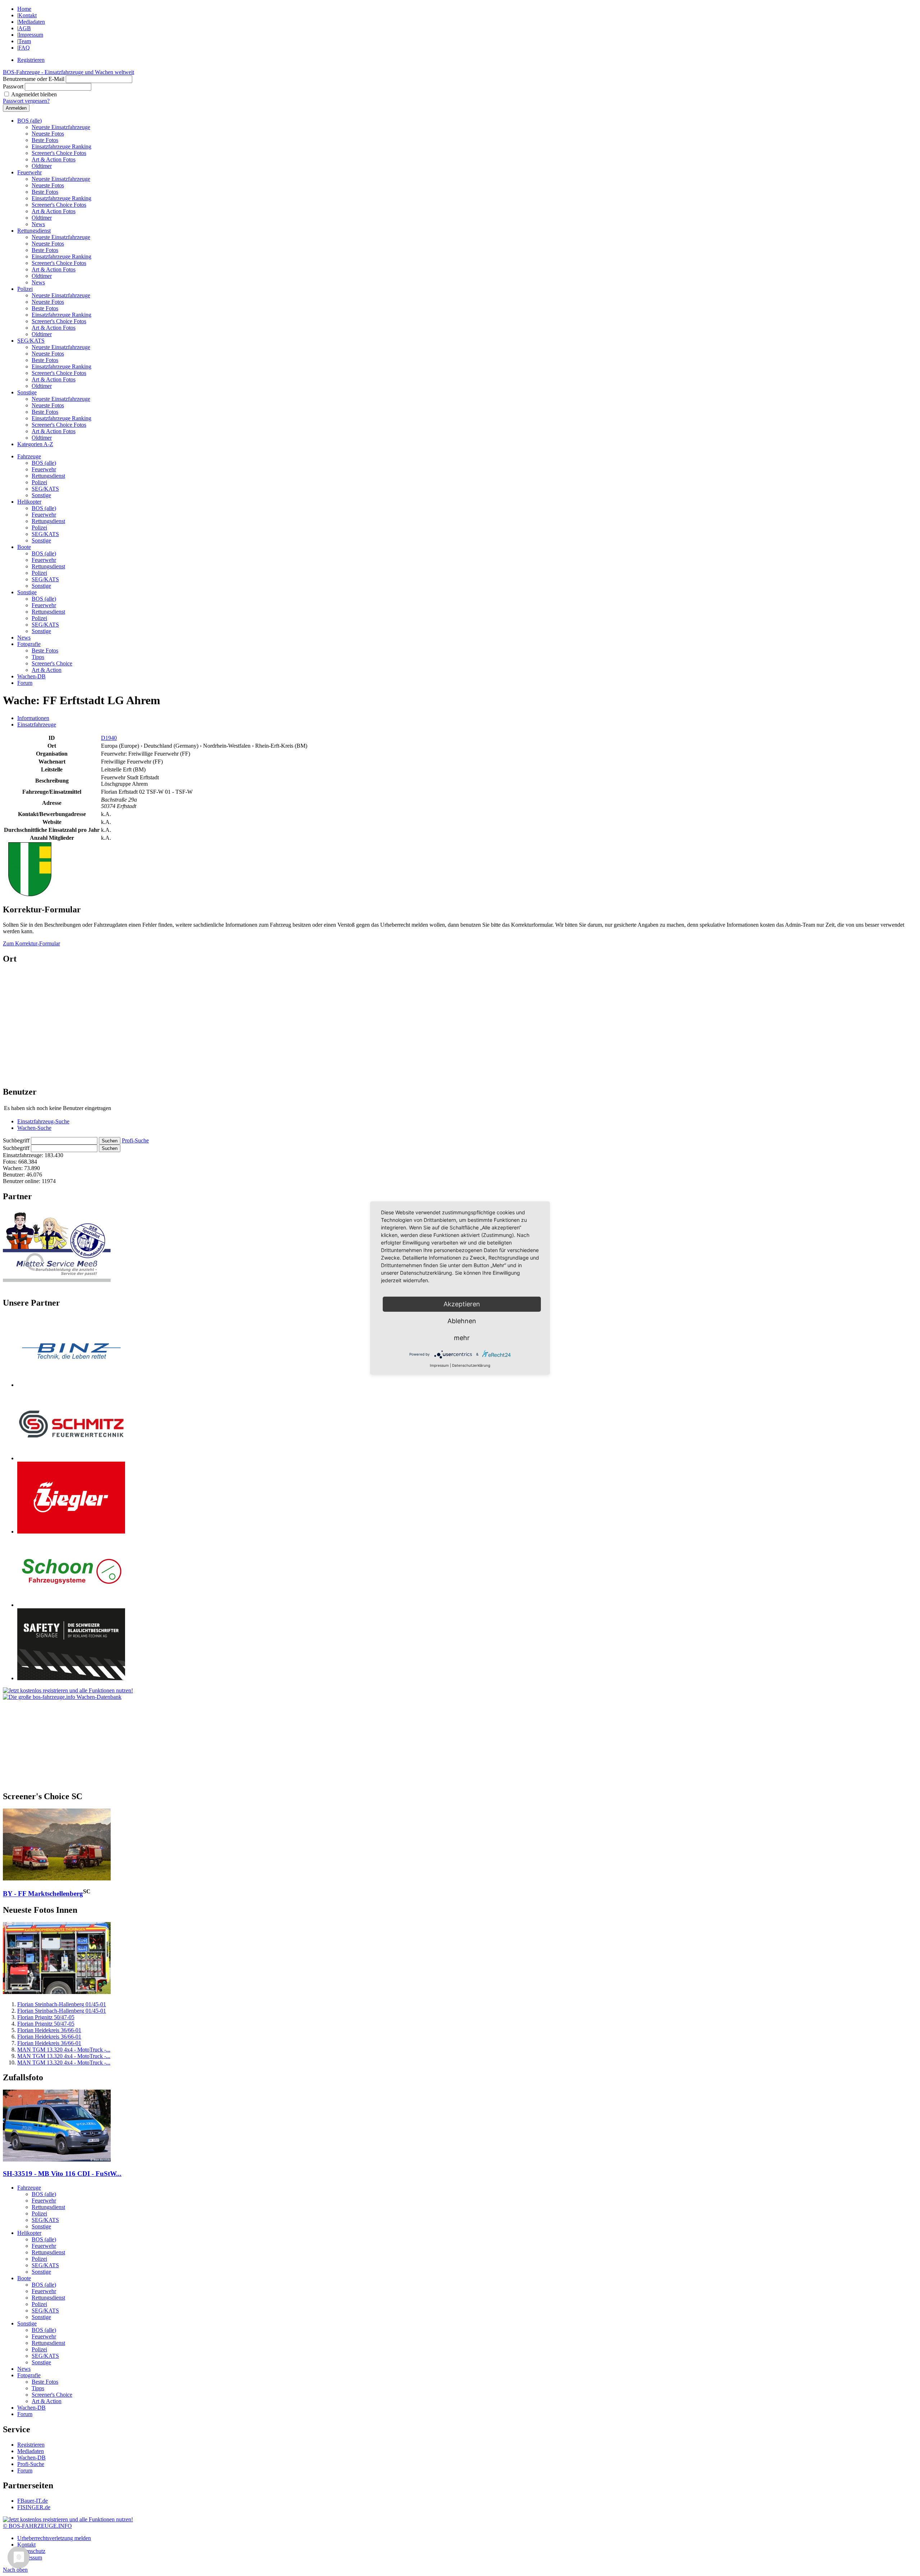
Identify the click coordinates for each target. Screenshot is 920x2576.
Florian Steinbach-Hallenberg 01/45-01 (62, 2004)
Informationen (33, 718)
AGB (25, 28)
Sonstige (27, 392)
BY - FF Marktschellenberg (43, 1894)
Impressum (31, 35)
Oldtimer (42, 166)
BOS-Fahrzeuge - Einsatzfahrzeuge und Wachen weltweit (68, 72)
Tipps (38, 657)
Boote (24, 547)
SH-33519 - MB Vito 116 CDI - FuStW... (62, 2174)
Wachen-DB (31, 676)
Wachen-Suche (34, 1128)
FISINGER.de (34, 2507)
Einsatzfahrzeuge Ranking (61, 146)
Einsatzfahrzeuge (37, 725)
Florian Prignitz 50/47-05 (46, 2017)
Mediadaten (32, 22)
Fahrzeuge (29, 456)
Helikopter (29, 502)
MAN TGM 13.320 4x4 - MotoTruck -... (64, 2050)
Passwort (13, 86)
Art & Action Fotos (54, 159)
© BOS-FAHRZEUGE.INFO (37, 2526)
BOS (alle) (29, 121)
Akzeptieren (462, 1304)
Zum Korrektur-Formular (31, 943)
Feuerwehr (29, 172)
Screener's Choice (52, 663)
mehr (462, 1338)
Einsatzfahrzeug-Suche (43, 1121)
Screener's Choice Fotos (59, 153)
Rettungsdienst (34, 231)
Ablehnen (462, 1321)
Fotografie (29, 644)
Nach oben (15, 2570)
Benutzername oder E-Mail (34, 79)
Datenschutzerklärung (471, 1365)
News (38, 224)
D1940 (109, 738)
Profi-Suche (135, 1140)
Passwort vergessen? (26, 101)
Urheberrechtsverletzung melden (54, 2538)
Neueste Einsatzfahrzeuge (61, 127)
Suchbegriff (16, 1140)
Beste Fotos (45, 140)
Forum (25, 683)
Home (24, 9)
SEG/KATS (31, 341)
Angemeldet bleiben (34, 94)
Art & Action (47, 670)
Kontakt (27, 15)
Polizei (25, 289)
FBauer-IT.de (33, 2501)
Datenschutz (31, 2551)
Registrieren (31, 60)
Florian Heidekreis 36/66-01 (49, 2030)
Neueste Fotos (48, 134)
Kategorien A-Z (35, 444)
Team (25, 41)
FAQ (24, 48)
